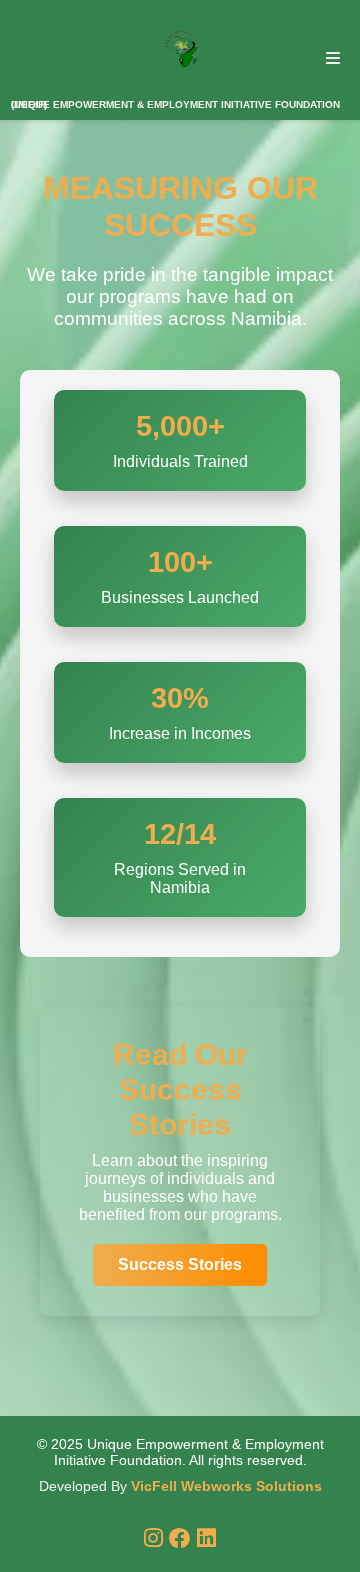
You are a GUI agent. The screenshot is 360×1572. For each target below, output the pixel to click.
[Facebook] (183, 1538)
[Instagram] (156, 1538)
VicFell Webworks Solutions (226, 1486)
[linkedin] (206, 1538)
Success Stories (180, 1264)
